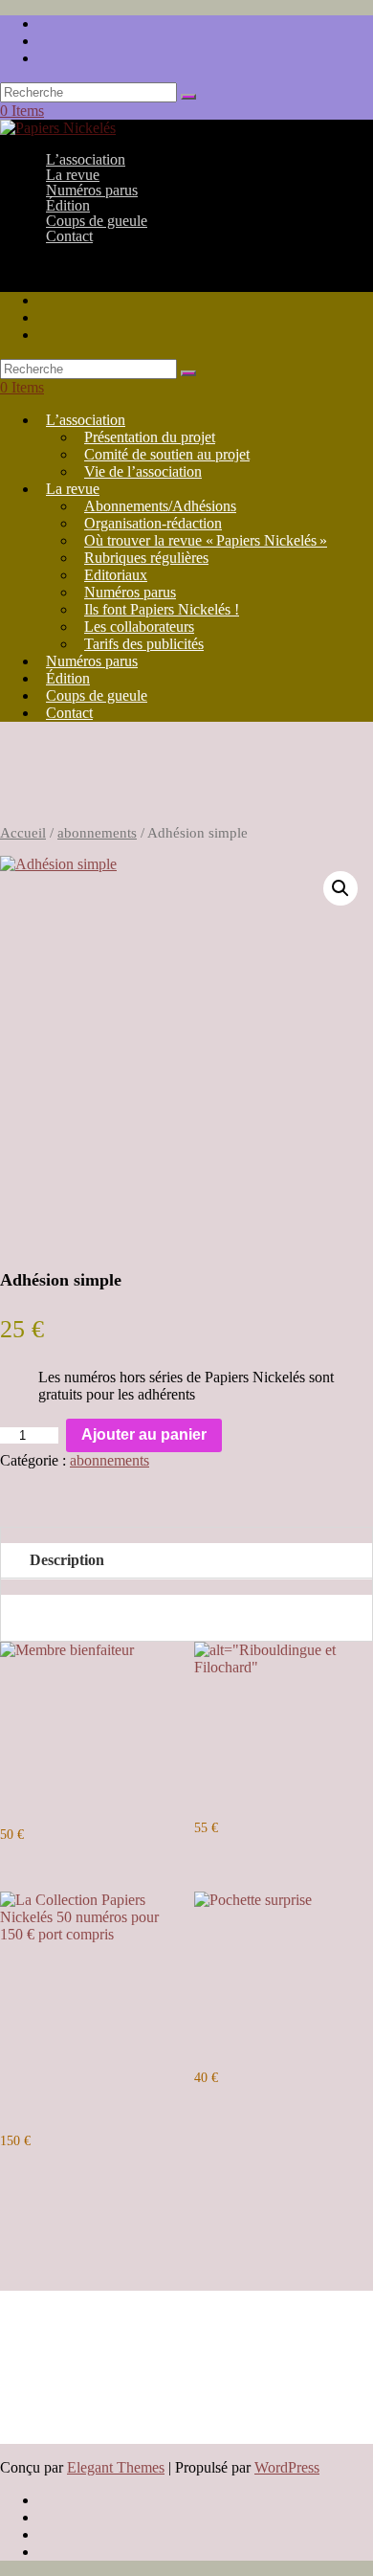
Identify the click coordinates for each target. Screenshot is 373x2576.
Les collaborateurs (139, 627)
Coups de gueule (97, 695)
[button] (340, 888)
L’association (86, 420)
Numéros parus (130, 592)
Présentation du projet (150, 437)
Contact (69, 236)
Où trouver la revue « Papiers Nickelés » (206, 540)
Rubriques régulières (146, 558)
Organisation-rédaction (153, 523)
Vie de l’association (143, 471)
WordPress (287, 2467)
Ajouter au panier (144, 1434)
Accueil (23, 833)
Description (67, 1560)
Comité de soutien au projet (167, 454)
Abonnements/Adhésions (160, 506)
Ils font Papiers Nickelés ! (162, 609)
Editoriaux (116, 575)
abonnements (97, 833)
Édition (68, 678)
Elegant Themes (116, 2467)
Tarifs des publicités (144, 644)
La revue (73, 489)
